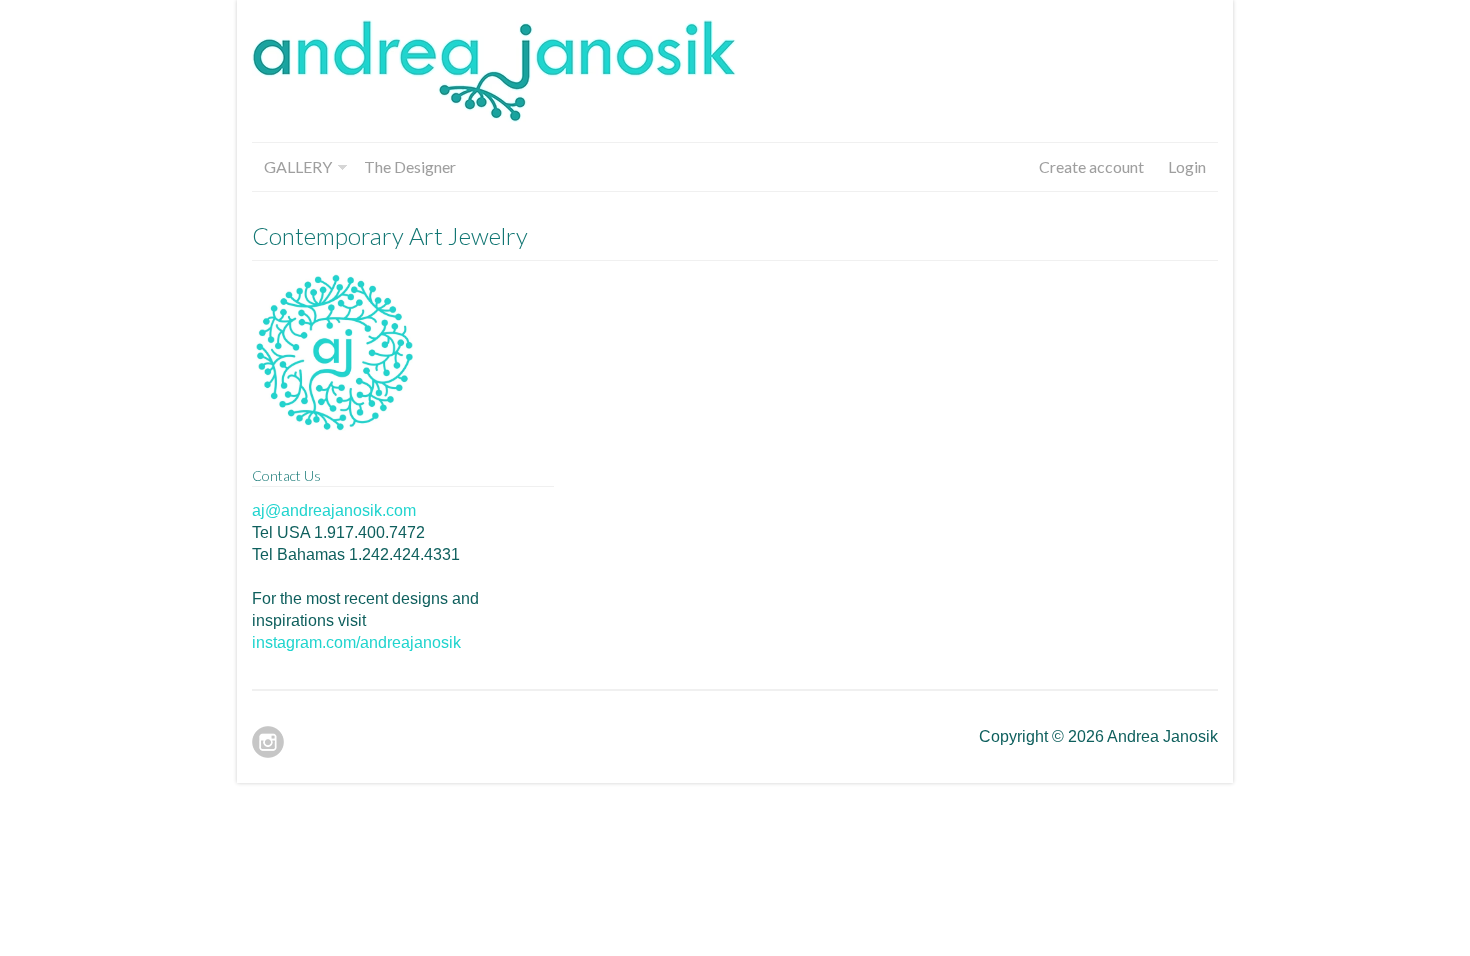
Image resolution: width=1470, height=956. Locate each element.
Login (1187, 166)
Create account (1091, 166)
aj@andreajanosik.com (334, 510)
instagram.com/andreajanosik (356, 642)
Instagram (268, 742)
